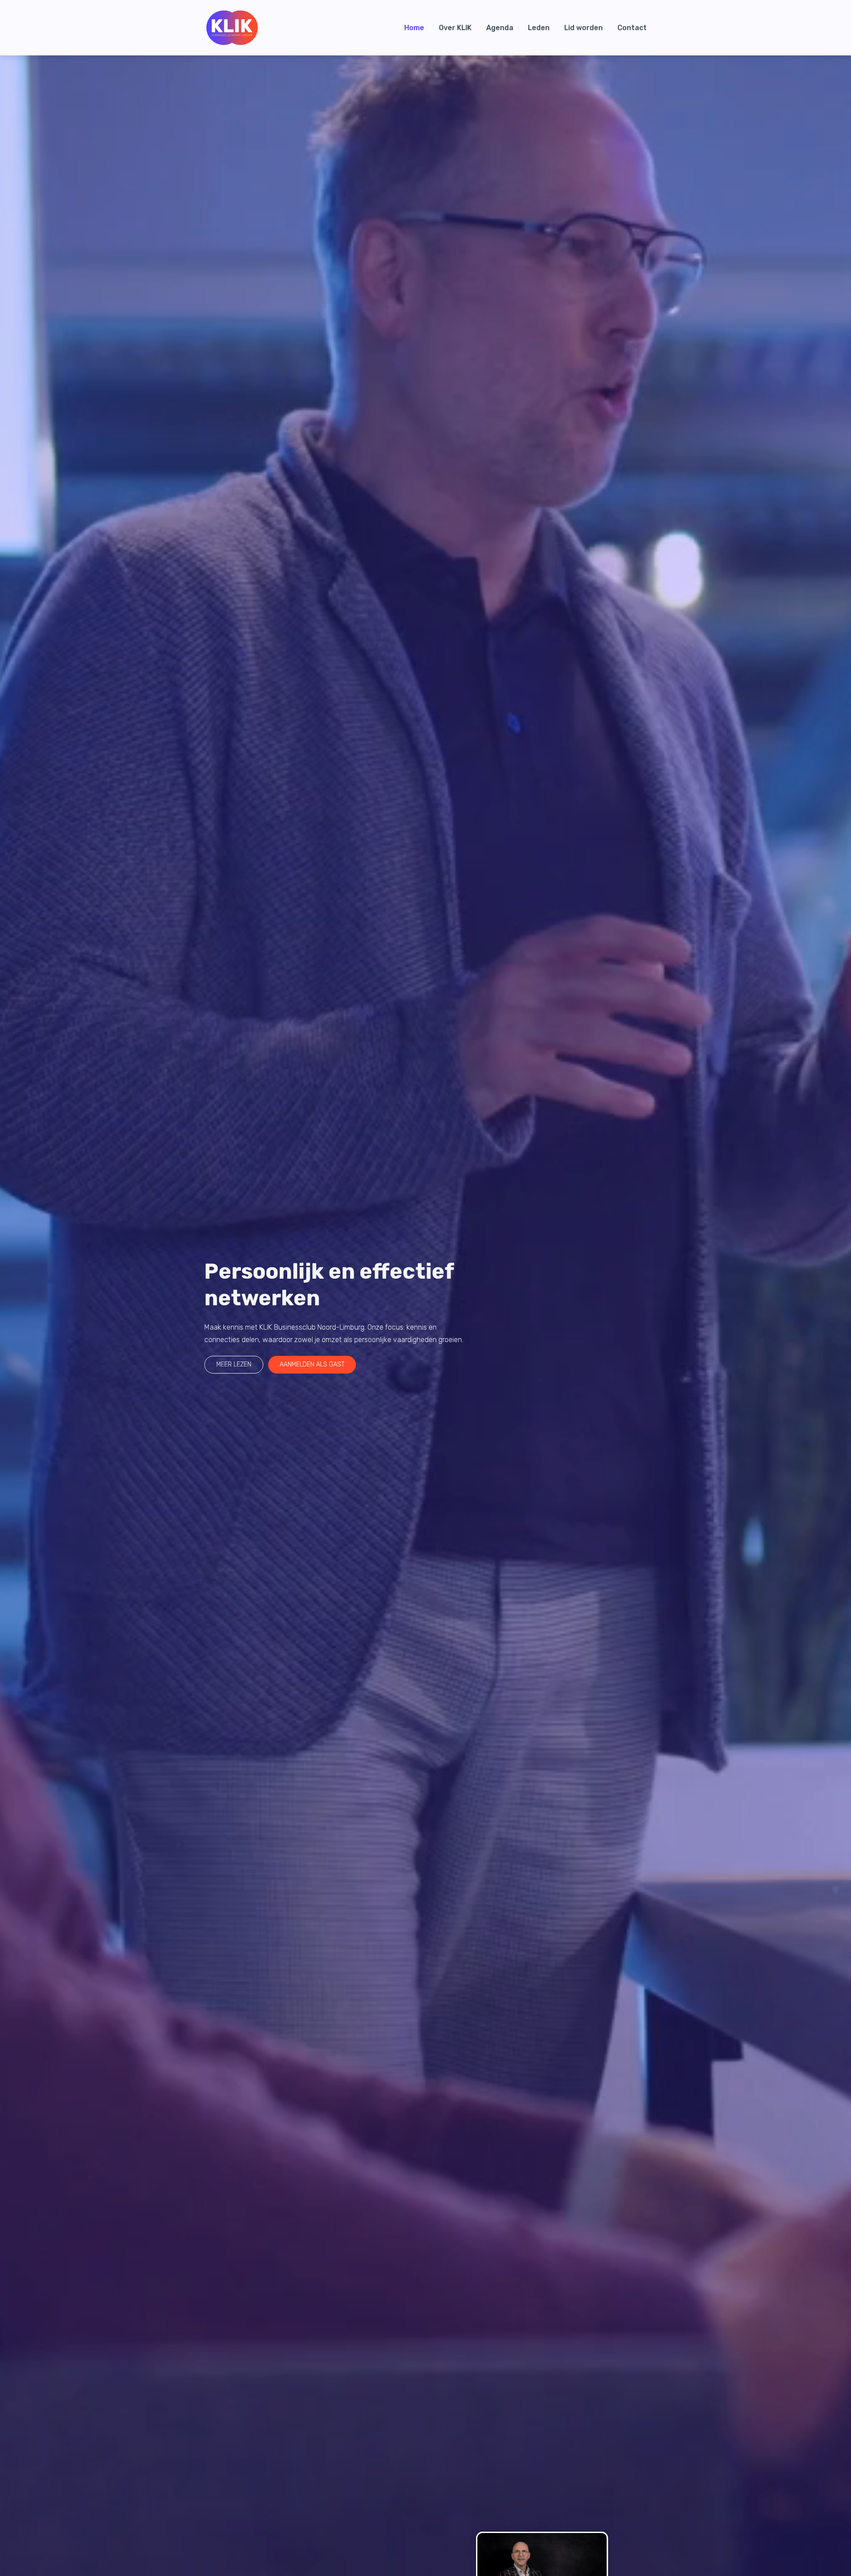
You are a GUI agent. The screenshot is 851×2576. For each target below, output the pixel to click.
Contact (632, 28)
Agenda (500, 28)
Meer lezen (234, 1364)
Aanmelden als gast (312, 1364)
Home (414, 28)
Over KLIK (455, 28)
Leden (539, 28)
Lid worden (584, 28)
